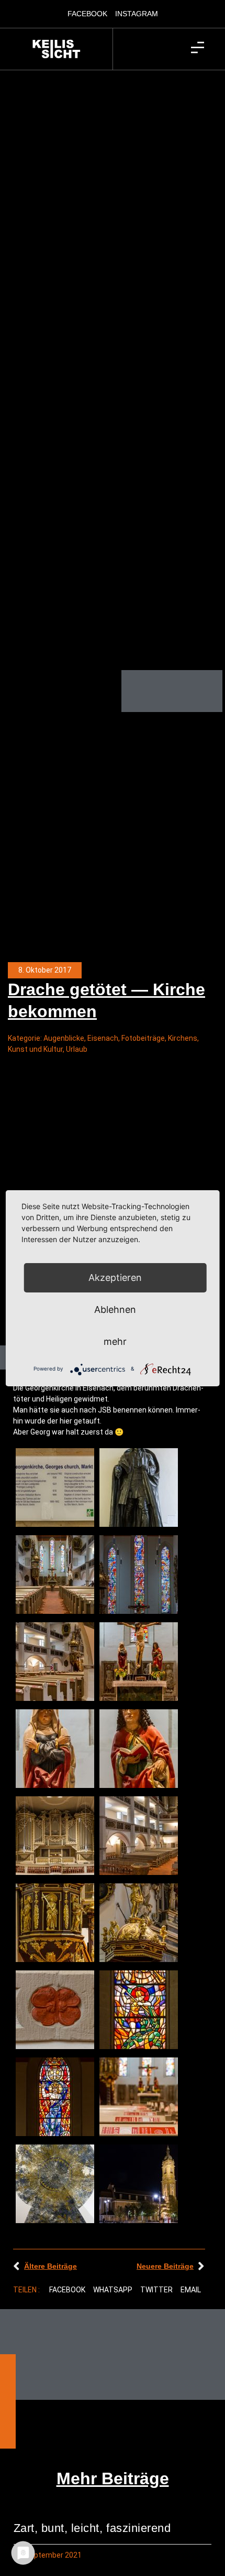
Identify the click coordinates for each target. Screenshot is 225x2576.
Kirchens (183, 1038)
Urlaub (77, 1049)
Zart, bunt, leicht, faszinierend (92, 2528)
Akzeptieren (115, 1278)
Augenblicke (64, 1038)
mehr (115, 1341)
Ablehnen (115, 1309)
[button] (67, 2290)
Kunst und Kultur (35, 1049)
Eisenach (103, 1038)
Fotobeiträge (143, 1038)
